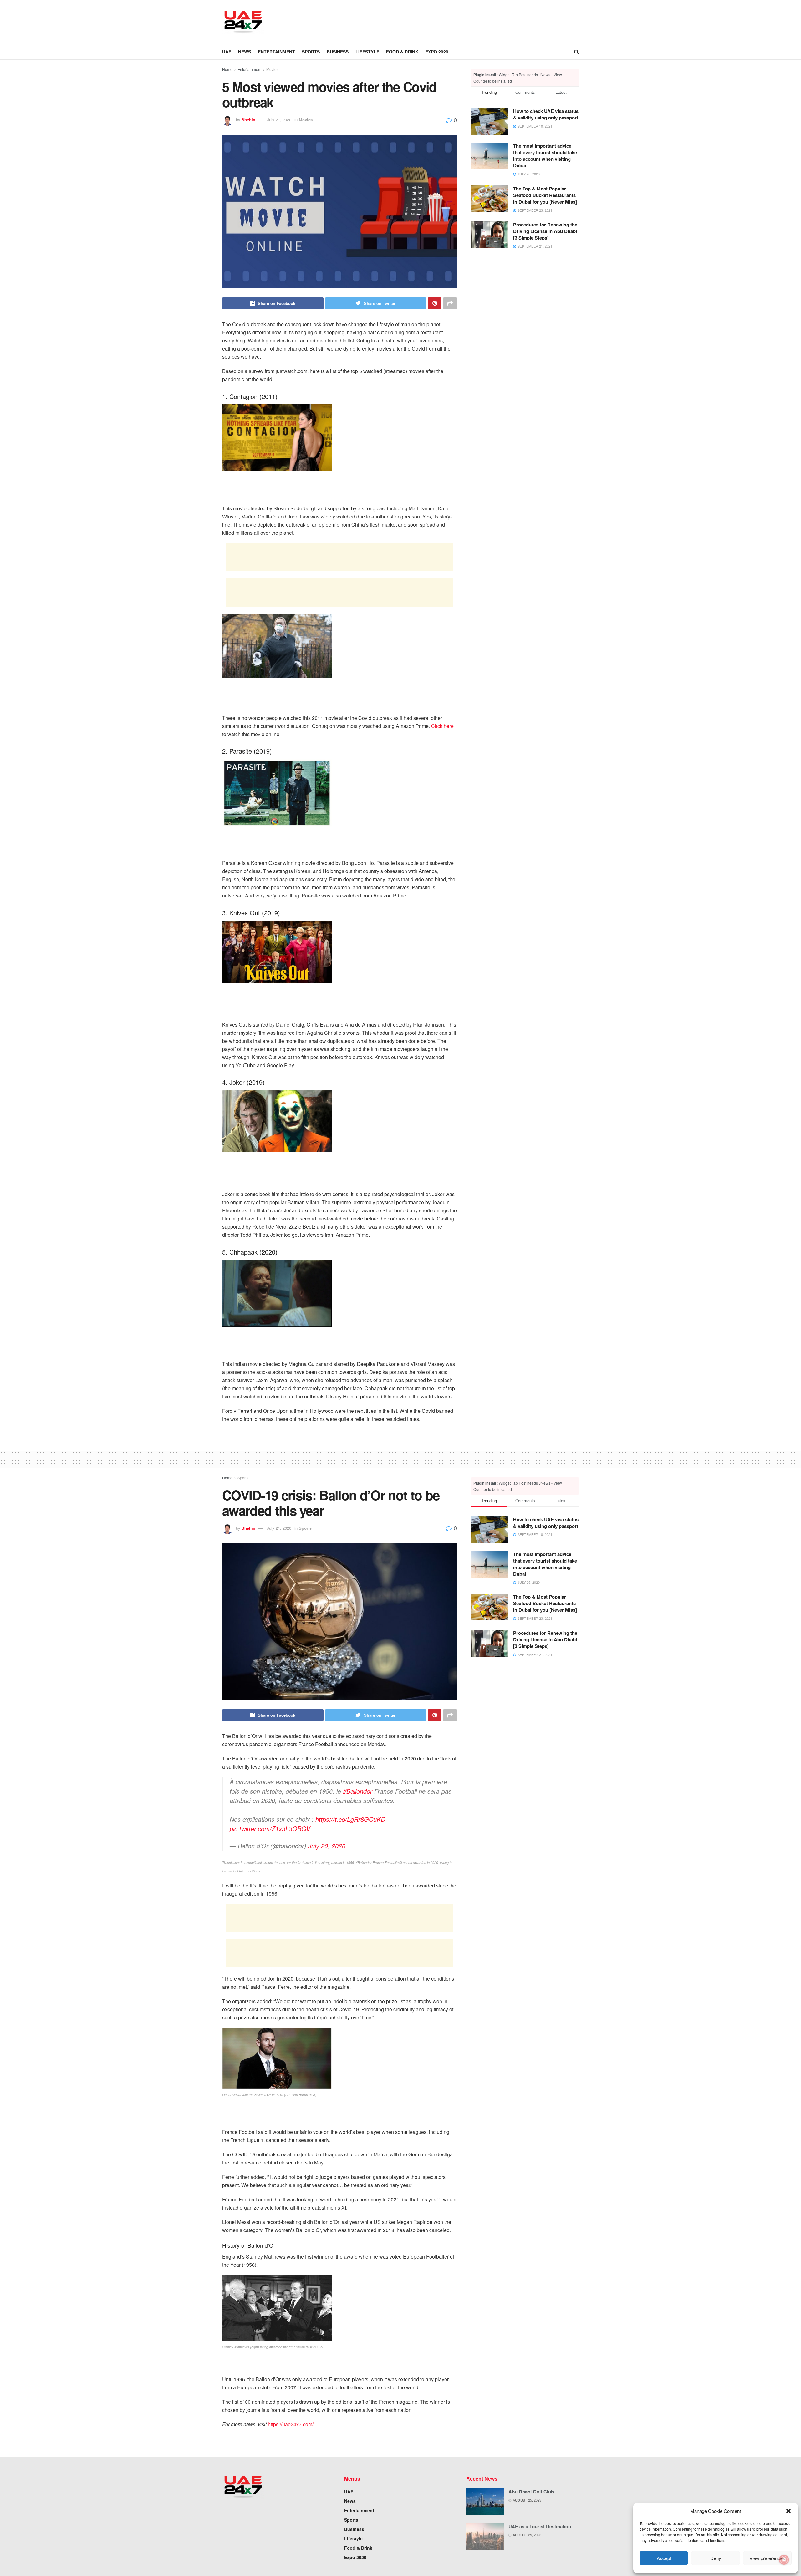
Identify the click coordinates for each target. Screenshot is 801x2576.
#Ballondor (358, 1791)
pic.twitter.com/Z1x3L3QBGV (270, 1828)
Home (227, 69)
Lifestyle (367, 52)
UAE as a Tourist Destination (540, 2526)
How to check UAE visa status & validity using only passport (546, 114)
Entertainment (276, 52)
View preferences (767, 2558)
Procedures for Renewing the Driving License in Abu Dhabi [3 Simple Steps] (545, 231)
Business (338, 52)
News (245, 52)
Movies (272, 69)
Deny (716, 2558)
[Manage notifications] (784, 2560)
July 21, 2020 (279, 120)
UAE (227, 52)
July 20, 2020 (327, 1846)
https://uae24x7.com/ (291, 2424)
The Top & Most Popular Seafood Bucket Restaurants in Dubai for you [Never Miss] (545, 195)
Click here (442, 726)
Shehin (248, 120)
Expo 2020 (437, 52)
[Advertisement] (387, 21)
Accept (664, 2558)
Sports (311, 52)
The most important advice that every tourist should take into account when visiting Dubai (545, 156)
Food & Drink (402, 52)
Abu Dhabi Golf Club (531, 2492)
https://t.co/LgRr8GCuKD (350, 1819)
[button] (788, 2511)
